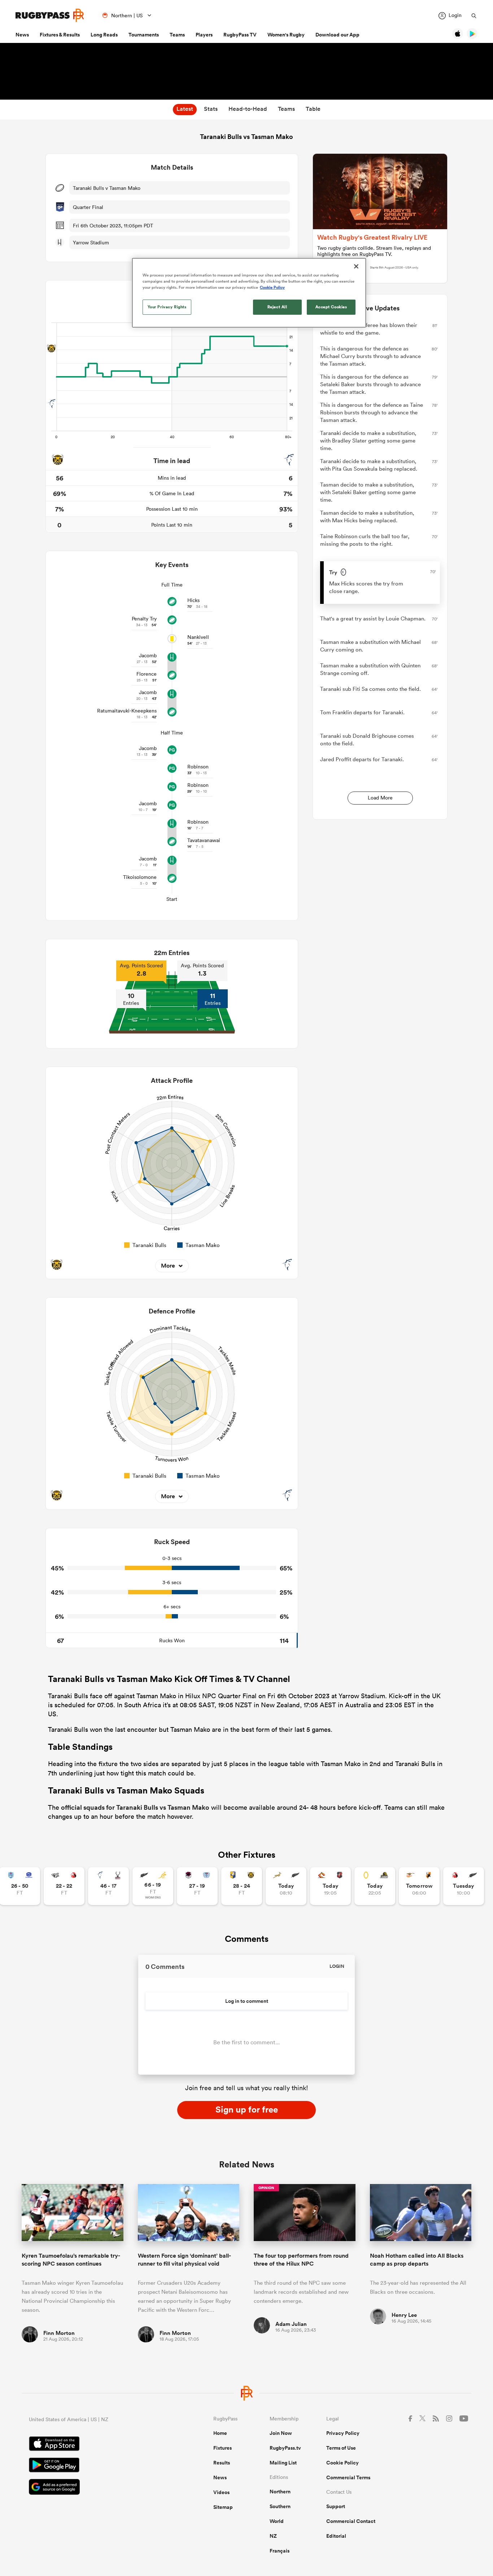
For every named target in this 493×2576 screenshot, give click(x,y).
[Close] (356, 266)
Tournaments (144, 35)
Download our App (337, 35)
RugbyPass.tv (285, 2448)
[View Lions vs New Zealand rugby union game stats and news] (464, 1886)
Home (220, 2433)
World (277, 2521)
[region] (249, 293)
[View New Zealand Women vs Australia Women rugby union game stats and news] (153, 1886)
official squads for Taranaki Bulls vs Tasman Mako (135, 1807)
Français (280, 2551)
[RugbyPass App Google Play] (96, 2466)
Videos (221, 2492)
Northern (280, 2492)
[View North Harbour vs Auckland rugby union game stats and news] (197, 1886)
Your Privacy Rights (167, 307)
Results (222, 2463)
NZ (273, 2536)
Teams (177, 35)
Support (336, 2506)
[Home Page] (50, 15)
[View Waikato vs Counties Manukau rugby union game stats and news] (330, 1886)
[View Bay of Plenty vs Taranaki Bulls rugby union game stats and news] (242, 1886)
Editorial (336, 2536)
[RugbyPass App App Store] (96, 2445)
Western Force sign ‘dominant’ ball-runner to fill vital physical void (184, 2259)
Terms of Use (341, 2448)
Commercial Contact (351, 2521)
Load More (380, 798)
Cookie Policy (343, 2463)
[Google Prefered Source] (96, 2488)
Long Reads (104, 35)
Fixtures (222, 2448)
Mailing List (283, 2463)
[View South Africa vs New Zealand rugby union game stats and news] (286, 1886)
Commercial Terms (348, 2477)
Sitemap (223, 2507)
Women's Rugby (286, 35)
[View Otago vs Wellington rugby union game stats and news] (375, 1886)
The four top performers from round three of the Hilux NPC (301, 2259)
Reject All (277, 307)
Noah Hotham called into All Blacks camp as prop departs (417, 2259)
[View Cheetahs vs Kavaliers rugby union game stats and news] (419, 1886)
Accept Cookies (331, 307)
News (22, 35)
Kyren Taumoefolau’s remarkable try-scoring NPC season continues (71, 2259)
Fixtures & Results (60, 35)
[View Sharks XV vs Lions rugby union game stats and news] (64, 1886)
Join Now (281, 2433)
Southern (280, 2506)
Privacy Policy (343, 2433)
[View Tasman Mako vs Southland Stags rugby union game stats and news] (108, 1886)
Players (204, 35)
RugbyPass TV (240, 35)
